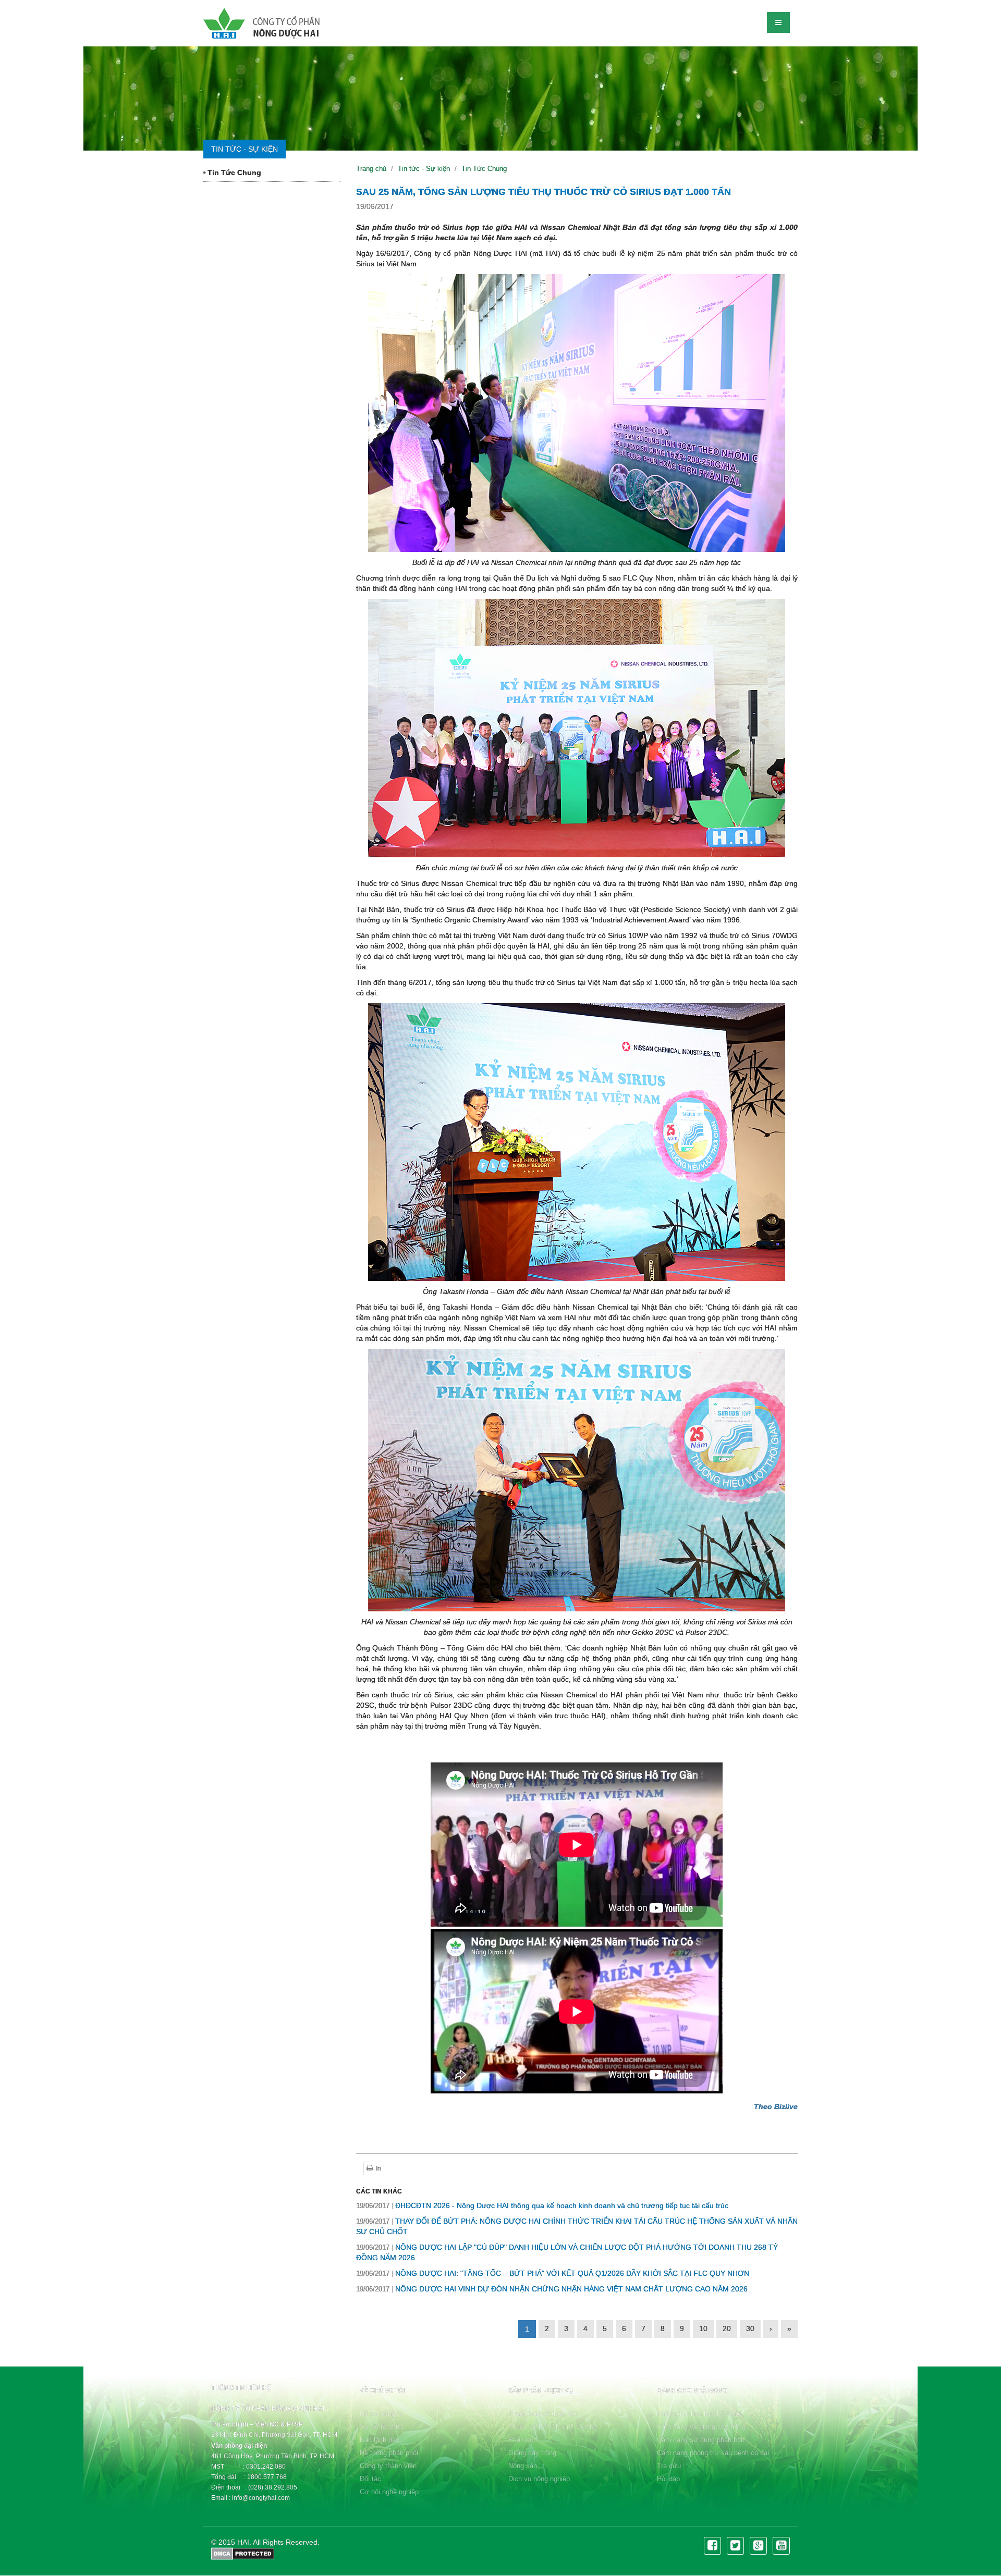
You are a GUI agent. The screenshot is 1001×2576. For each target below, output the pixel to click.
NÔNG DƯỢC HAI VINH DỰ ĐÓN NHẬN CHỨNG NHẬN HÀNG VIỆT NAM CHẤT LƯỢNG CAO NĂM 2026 (552, 2289)
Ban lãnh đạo (380, 2440)
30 (750, 2328)
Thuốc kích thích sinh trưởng (553, 2427)
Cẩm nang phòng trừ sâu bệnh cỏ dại (713, 2453)
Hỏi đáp (668, 2479)
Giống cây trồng (532, 2453)
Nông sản (523, 2466)
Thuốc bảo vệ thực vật (543, 2414)
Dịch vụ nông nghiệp (539, 2479)
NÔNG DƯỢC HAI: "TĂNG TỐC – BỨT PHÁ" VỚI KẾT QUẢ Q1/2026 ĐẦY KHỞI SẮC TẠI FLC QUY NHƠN (553, 2273)
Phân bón (523, 2440)
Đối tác (370, 2479)
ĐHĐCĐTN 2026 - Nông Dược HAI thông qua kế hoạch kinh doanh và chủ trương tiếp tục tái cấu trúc (542, 2205)
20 (727, 2328)
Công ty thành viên (388, 2466)
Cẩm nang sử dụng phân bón (701, 2440)
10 (703, 2328)
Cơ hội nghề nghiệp (389, 2492)
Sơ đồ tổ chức (382, 2427)
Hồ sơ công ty (381, 2414)
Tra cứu (669, 2466)
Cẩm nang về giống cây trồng (701, 2427)
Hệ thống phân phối (389, 2453)
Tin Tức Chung (233, 172)
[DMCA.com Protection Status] (243, 2553)
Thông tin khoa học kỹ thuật (699, 2414)
